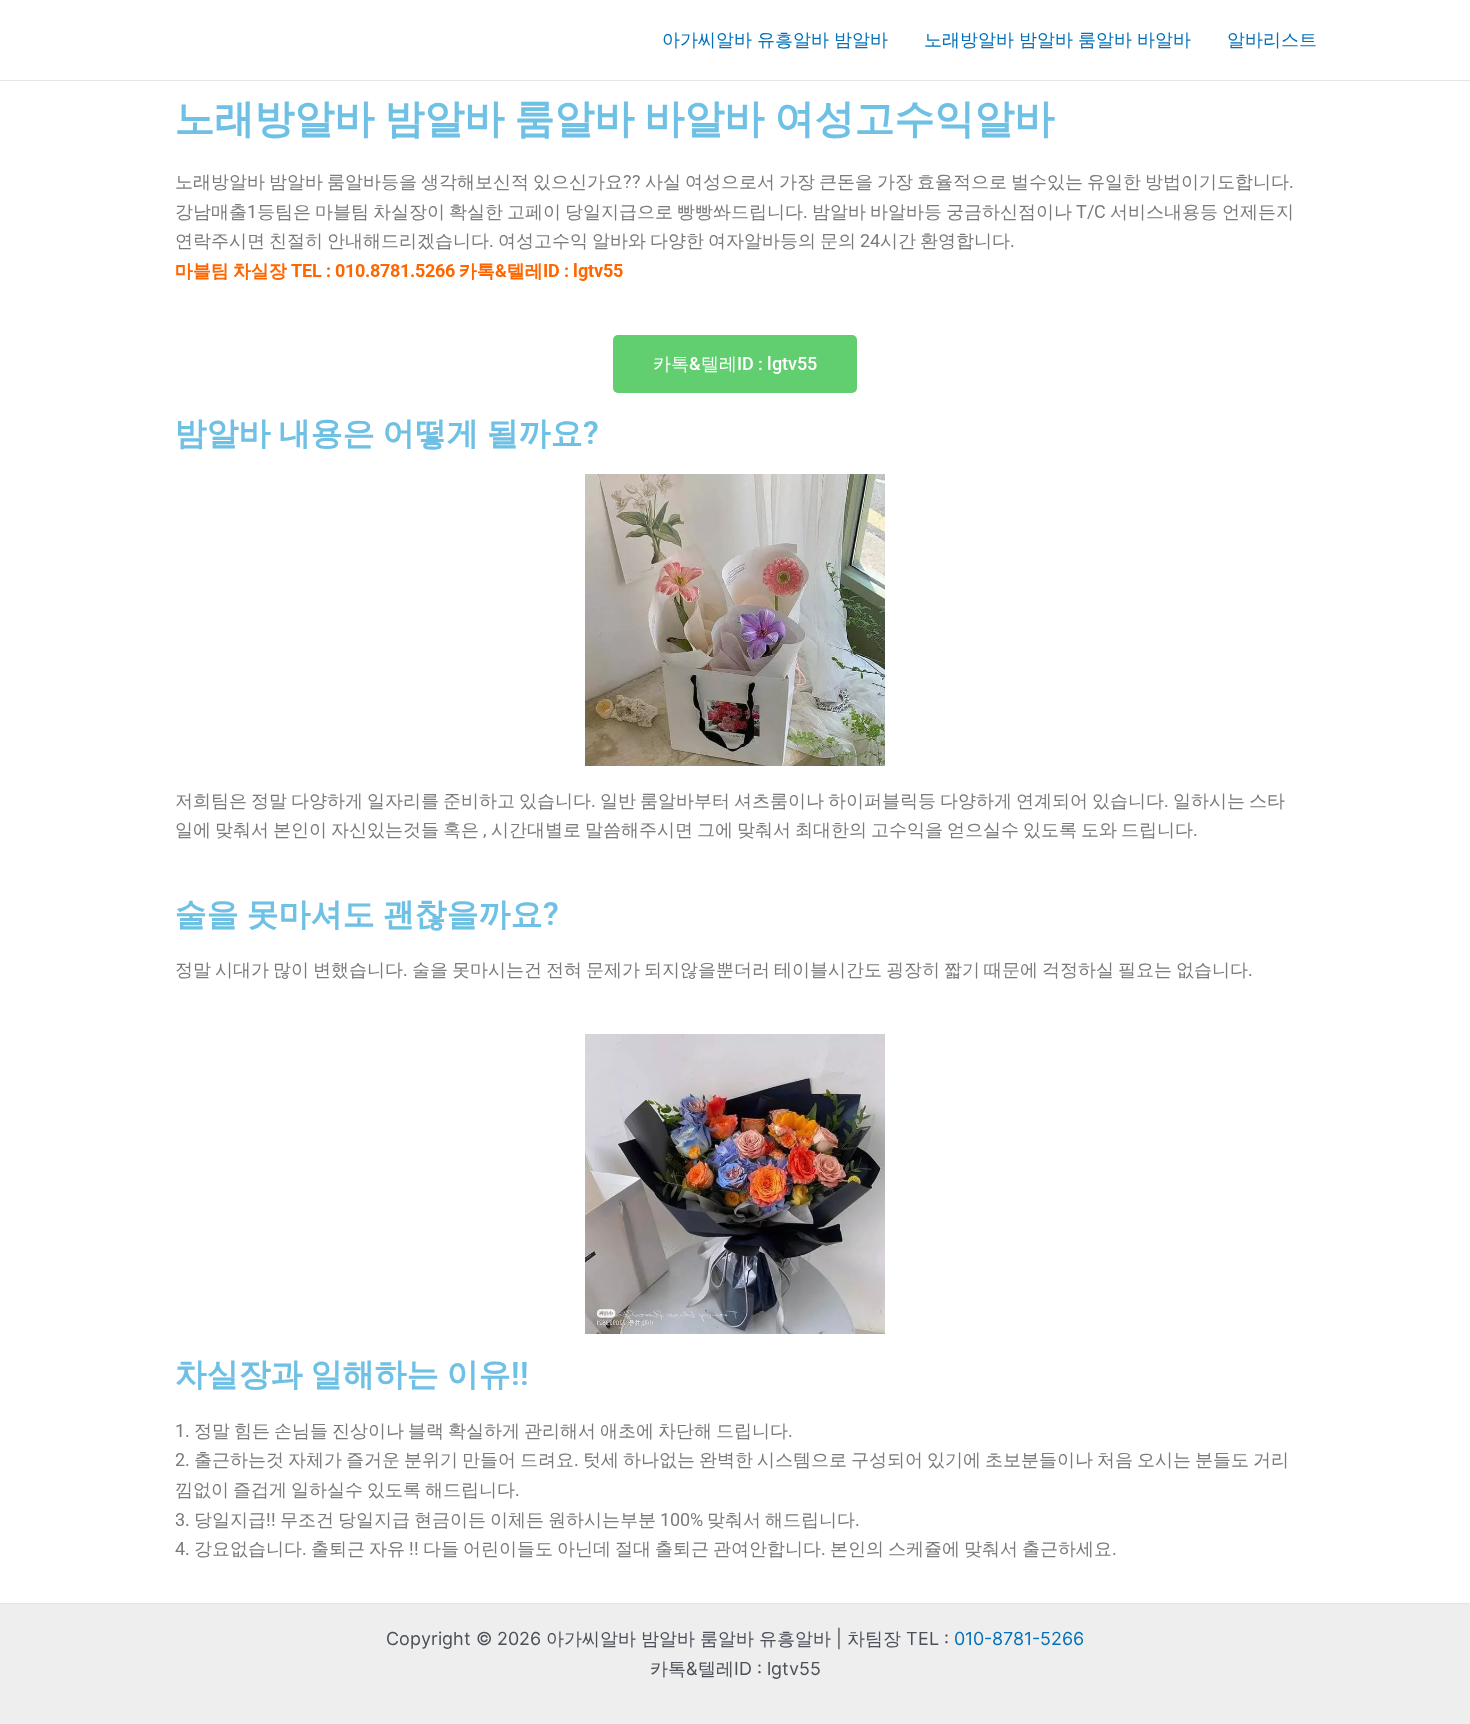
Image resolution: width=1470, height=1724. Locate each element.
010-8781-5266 (1019, 1638)
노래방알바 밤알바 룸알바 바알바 (1057, 39)
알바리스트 (1272, 39)
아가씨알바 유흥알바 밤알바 (775, 39)
